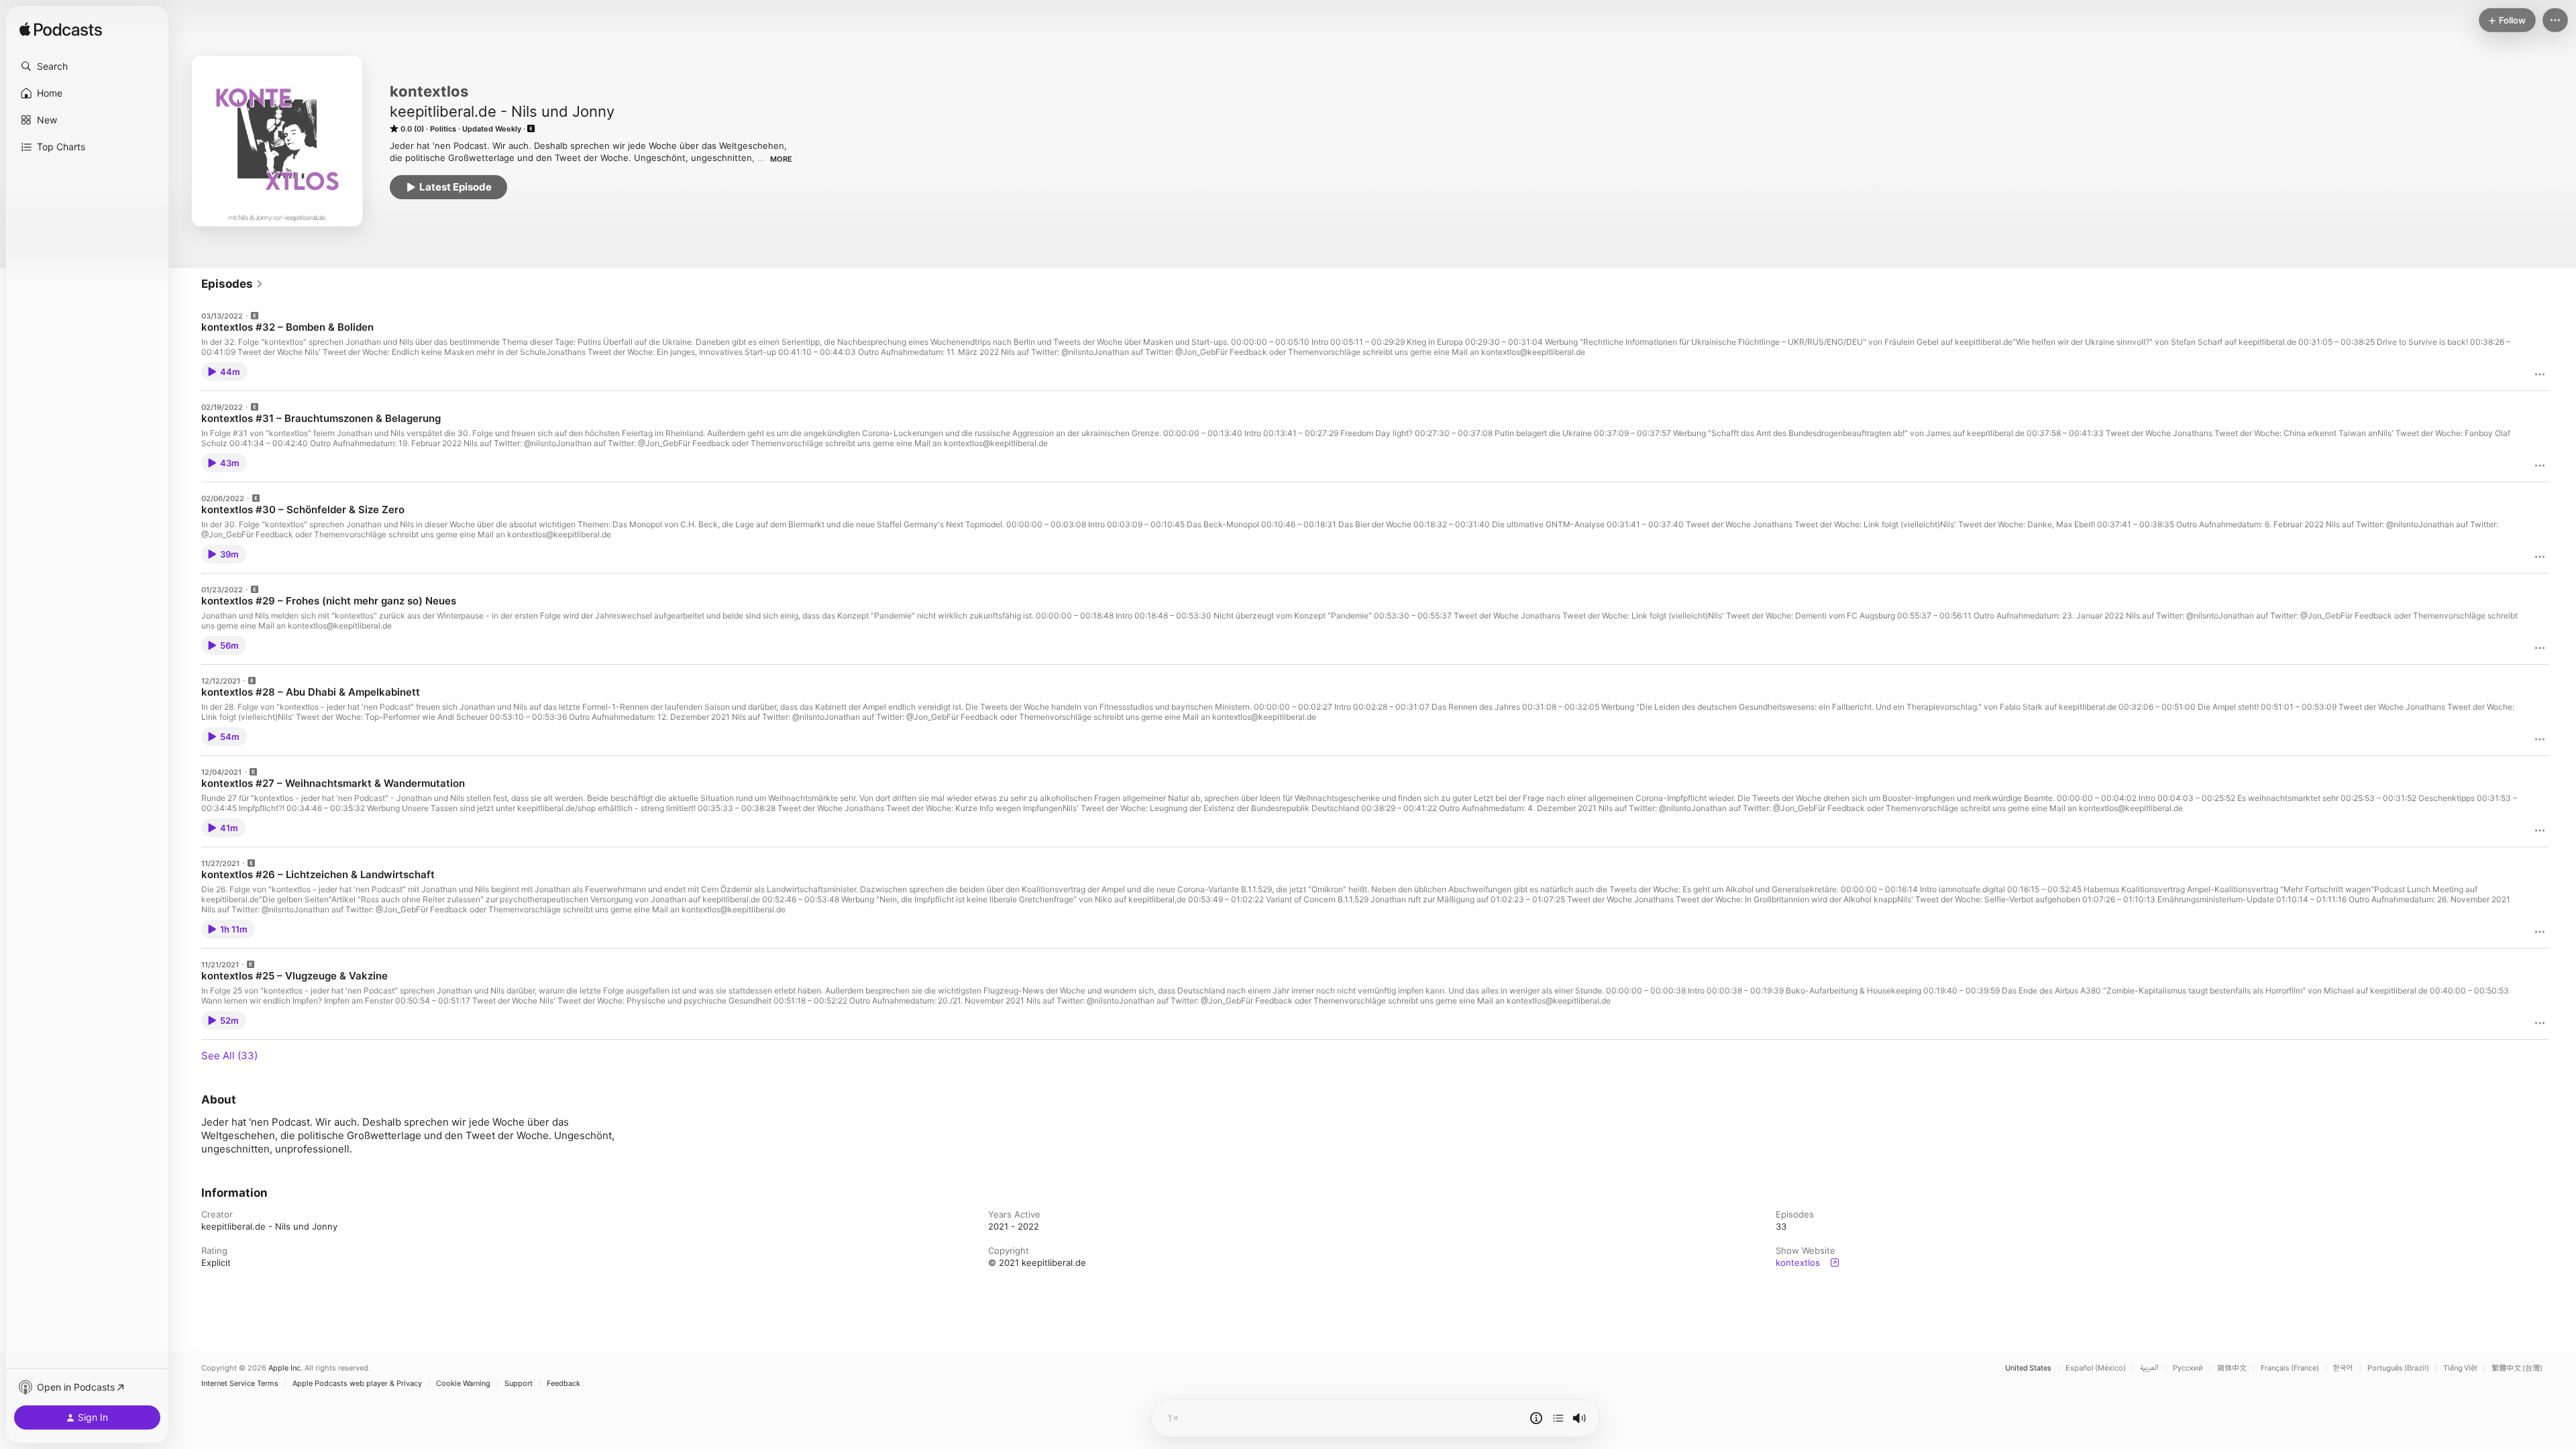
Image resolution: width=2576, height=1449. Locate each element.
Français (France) (2290, 1368)
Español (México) (2096, 1368)
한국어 (2343, 1368)
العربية (2149, 1368)
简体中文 (2232, 1368)
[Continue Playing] (1558, 1418)
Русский (2188, 1368)
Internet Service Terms (240, 1384)
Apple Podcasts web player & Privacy (357, 1384)
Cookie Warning (463, 1384)
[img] (61, 30)
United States (2028, 1368)
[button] (87, 66)
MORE (781, 159)
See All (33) (229, 1056)
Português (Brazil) (2398, 1368)
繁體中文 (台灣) (2517, 1368)
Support (519, 1384)
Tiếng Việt (2460, 1368)
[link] (232, 284)
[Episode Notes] (1536, 1418)
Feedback (563, 1384)
